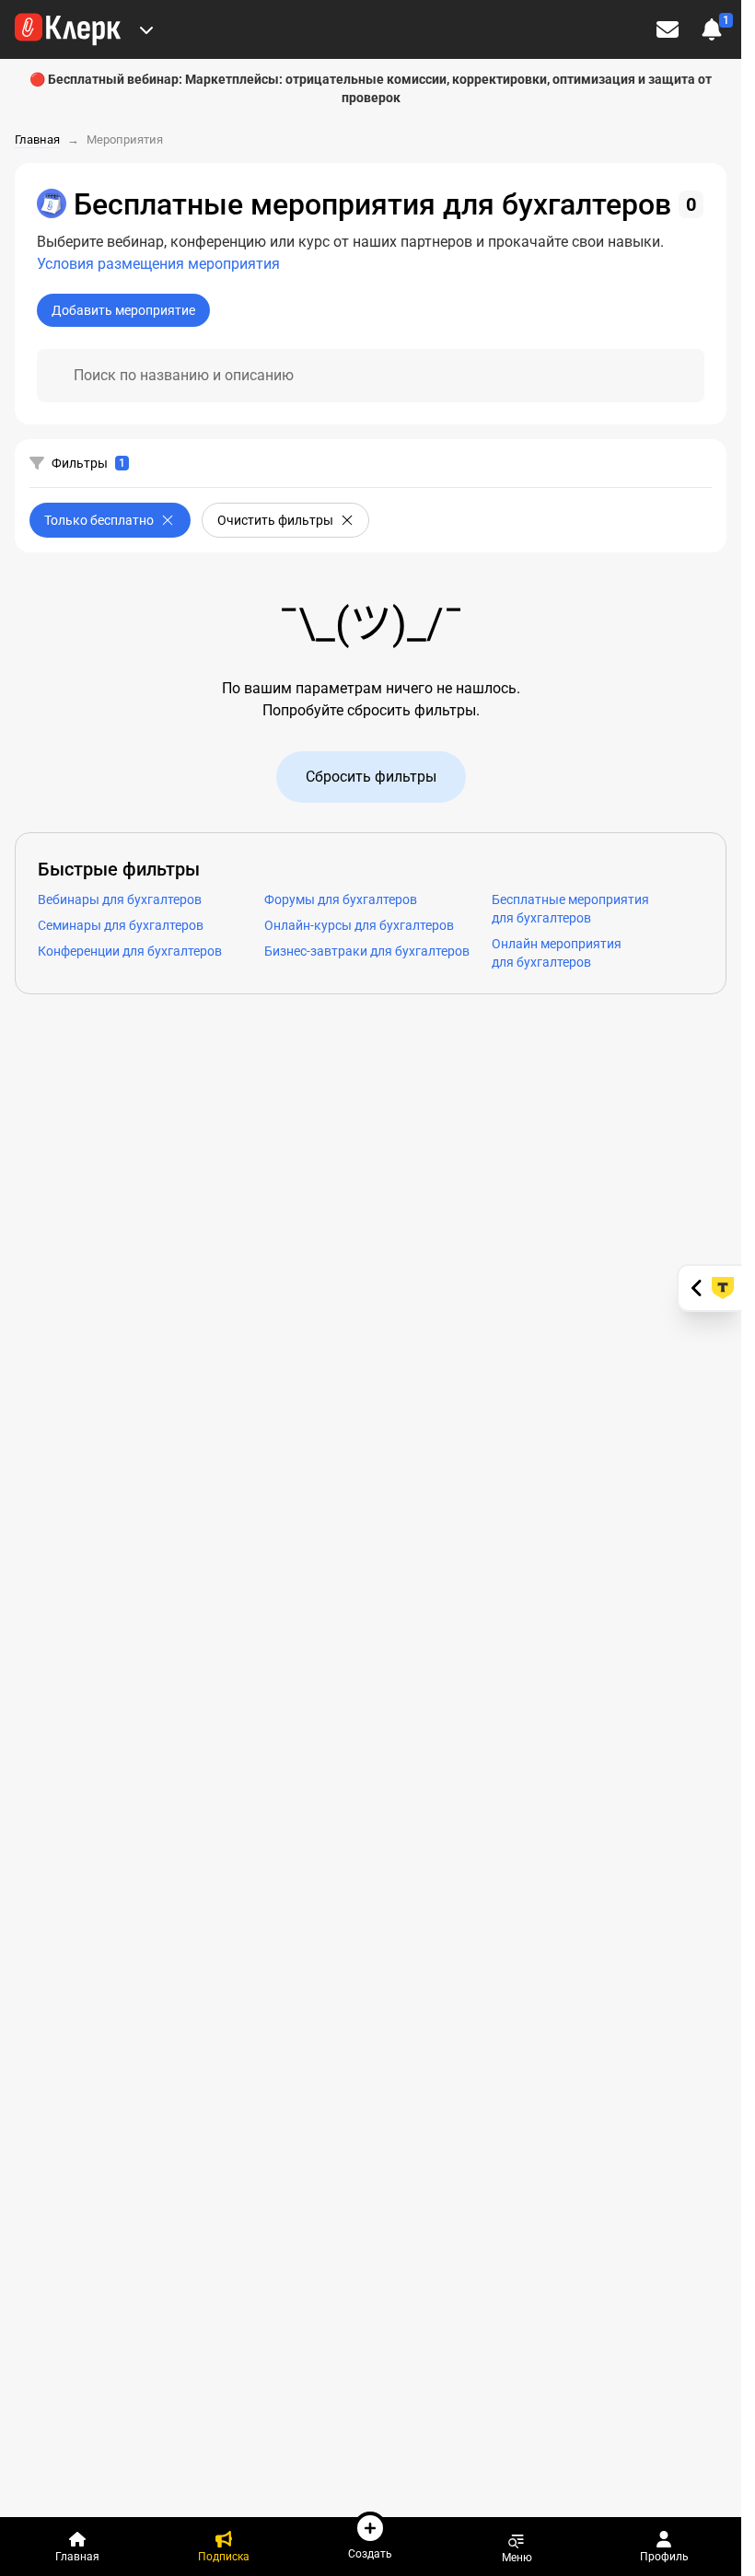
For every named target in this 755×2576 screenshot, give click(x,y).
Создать (370, 2553)
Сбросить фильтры (371, 777)
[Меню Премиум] (146, 29)
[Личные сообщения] (668, 29)
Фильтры (80, 463)
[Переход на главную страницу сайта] (68, 29)
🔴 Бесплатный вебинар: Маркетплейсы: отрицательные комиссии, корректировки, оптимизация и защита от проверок (371, 88)
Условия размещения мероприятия (158, 264)
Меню (517, 2557)
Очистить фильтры (275, 520)
